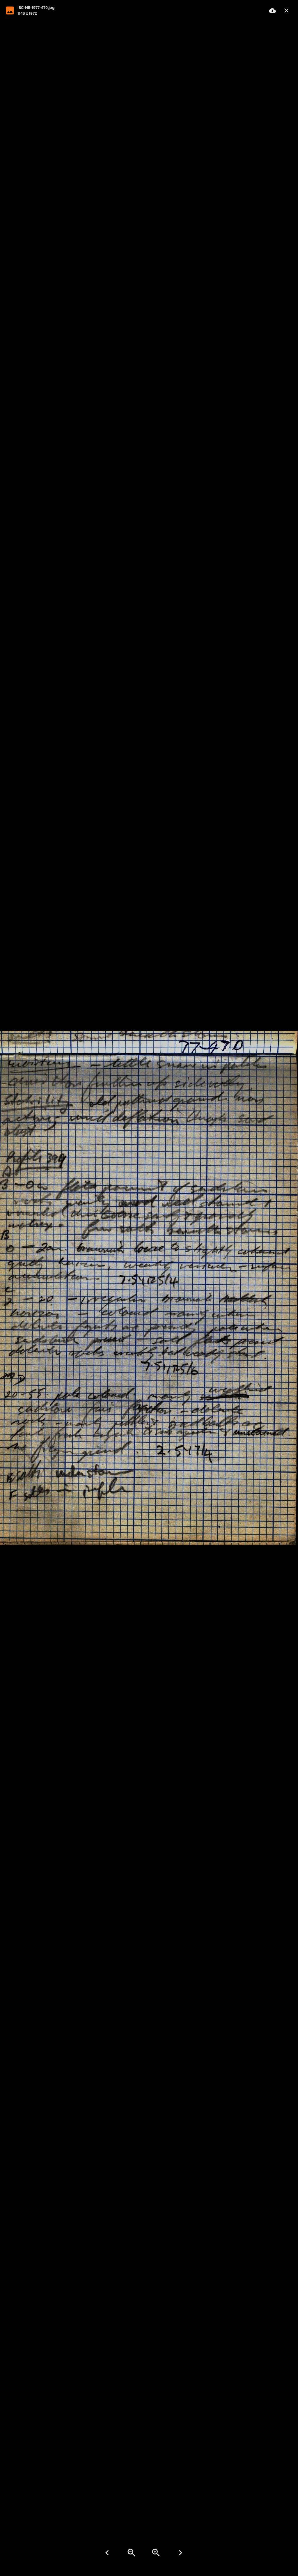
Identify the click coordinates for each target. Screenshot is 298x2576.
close (286, 10)
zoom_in (156, 2553)
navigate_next (180, 2553)
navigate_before (107, 2553)
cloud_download (272, 10)
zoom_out (132, 2553)
